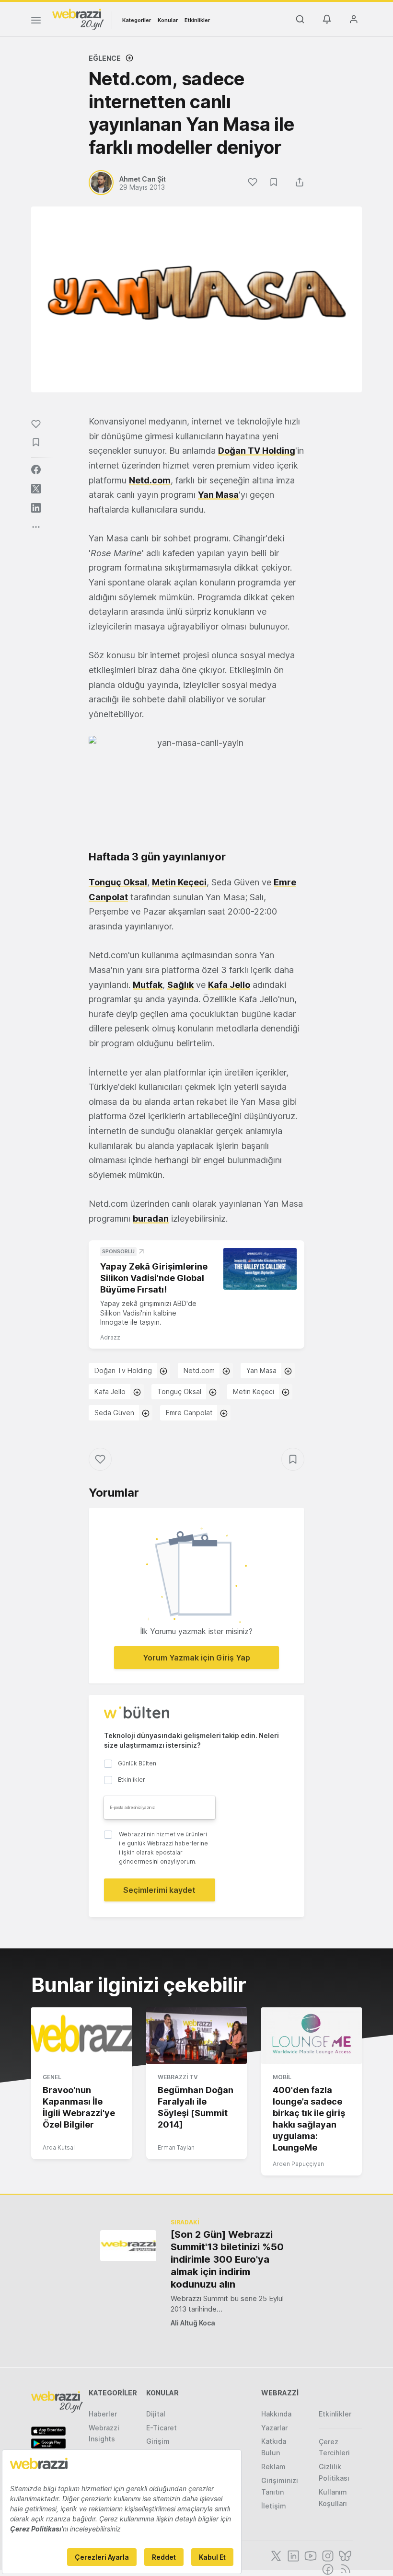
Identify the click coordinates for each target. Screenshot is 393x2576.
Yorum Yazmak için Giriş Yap (196, 1658)
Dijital (156, 2414)
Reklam (273, 2467)
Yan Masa (218, 495)
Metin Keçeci (179, 882)
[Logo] (78, 19)
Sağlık (180, 985)
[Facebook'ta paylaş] (36, 469)
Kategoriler (137, 20)
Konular (168, 20)
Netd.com (150, 480)
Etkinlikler (197, 20)
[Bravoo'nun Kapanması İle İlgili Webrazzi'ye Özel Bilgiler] (81, 2036)
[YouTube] (310, 2555)
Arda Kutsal (59, 2147)
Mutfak (148, 985)
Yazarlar (274, 2428)
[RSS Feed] (344, 2568)
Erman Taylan (176, 2147)
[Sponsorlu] (260, 1269)
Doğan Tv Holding (123, 1370)
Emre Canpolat (189, 1413)
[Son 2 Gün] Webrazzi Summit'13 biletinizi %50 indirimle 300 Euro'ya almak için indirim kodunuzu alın (227, 2259)
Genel (52, 2077)
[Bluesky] (344, 2555)
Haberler (103, 2414)
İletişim (274, 2506)
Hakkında (276, 2414)
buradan (151, 1219)
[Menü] (36, 22)
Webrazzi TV (178, 2077)
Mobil (282, 2077)
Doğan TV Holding (257, 451)
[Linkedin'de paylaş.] (36, 508)
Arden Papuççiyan (298, 2164)
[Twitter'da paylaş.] (36, 489)
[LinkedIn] (292, 2555)
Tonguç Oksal (118, 882)
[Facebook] (327, 2568)
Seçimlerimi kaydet (159, 1890)
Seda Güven (114, 1413)
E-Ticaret (162, 2428)
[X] (275, 2555)
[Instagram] (327, 2555)
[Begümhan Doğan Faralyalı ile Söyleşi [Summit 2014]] (196, 2036)
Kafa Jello (229, 985)
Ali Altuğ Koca (193, 2323)
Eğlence (105, 58)
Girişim (158, 2441)
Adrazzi (111, 1337)
